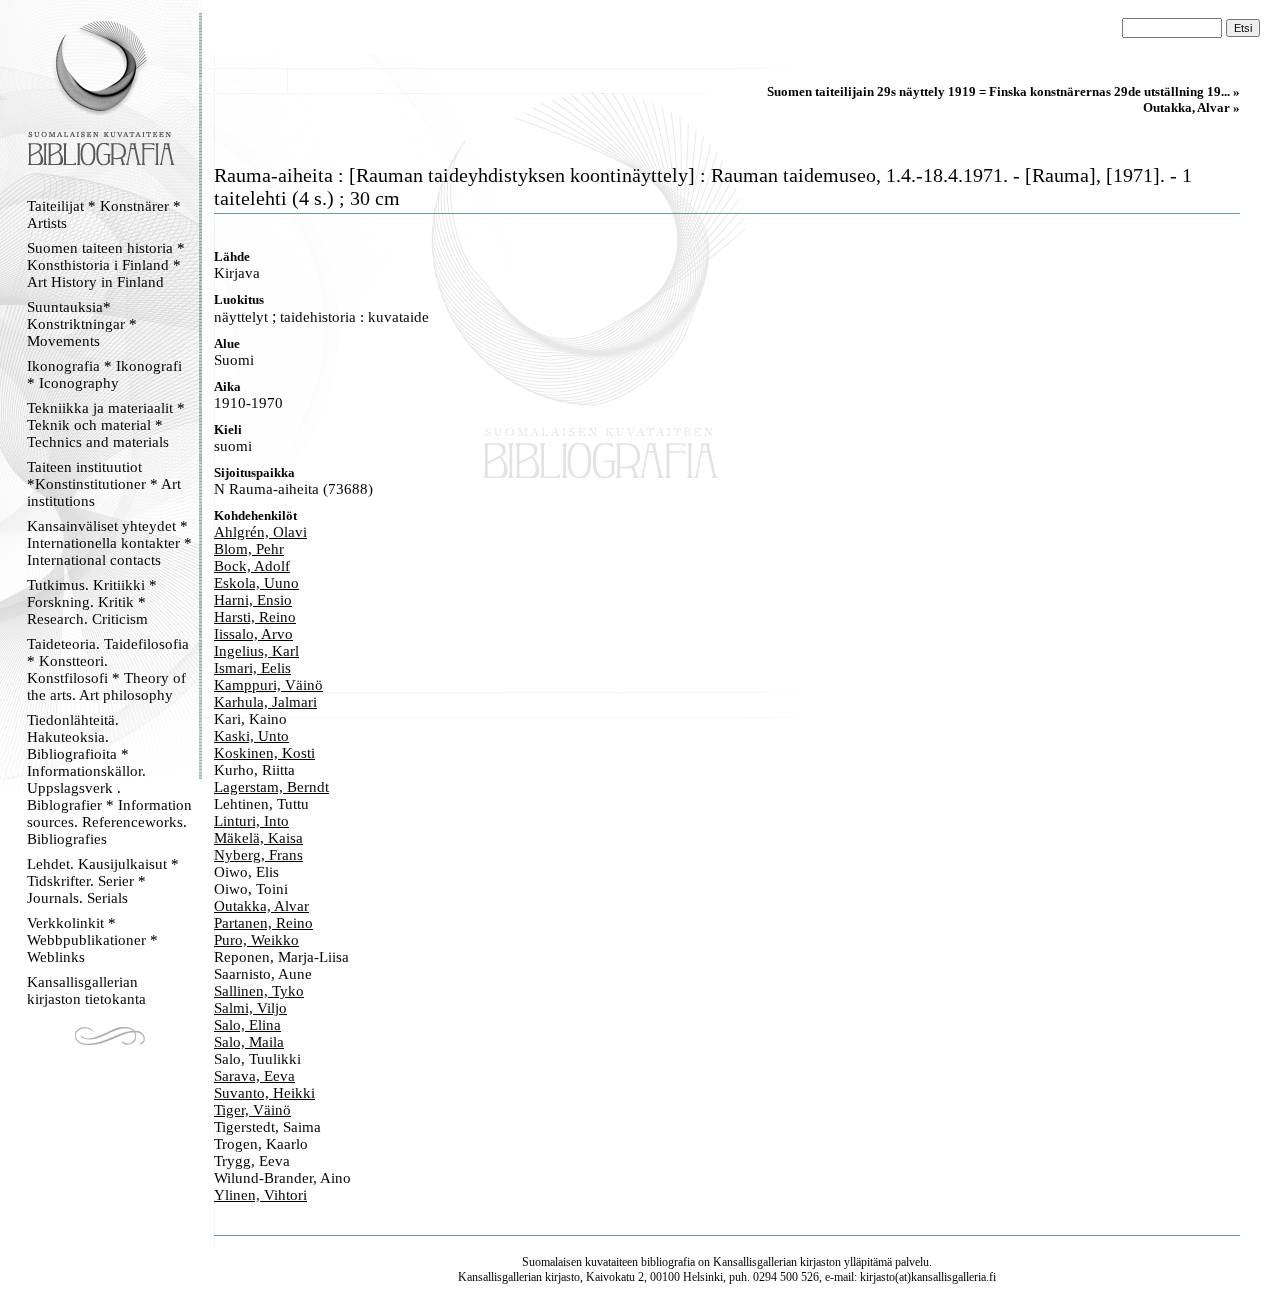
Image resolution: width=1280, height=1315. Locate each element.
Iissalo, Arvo (253, 634)
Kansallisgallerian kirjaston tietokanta (86, 990)
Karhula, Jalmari (265, 702)
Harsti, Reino (255, 617)
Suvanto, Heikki (264, 1093)
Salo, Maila (249, 1042)
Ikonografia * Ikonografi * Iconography (104, 374)
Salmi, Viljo (250, 1008)
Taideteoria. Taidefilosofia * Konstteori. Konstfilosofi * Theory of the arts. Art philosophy (108, 669)
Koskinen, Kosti (264, 753)
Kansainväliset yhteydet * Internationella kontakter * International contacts (109, 543)
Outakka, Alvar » (1191, 107)
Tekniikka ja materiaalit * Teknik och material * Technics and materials (106, 425)
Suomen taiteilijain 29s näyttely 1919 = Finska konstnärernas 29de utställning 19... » (1003, 91)
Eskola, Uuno (256, 583)
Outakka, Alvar (261, 906)
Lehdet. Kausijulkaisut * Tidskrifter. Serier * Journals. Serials (103, 881)
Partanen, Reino (263, 923)
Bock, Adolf (252, 566)
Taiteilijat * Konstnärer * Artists (104, 214)
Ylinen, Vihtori (260, 1195)
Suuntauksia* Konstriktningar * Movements (82, 324)
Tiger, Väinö (252, 1110)
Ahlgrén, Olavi (260, 532)
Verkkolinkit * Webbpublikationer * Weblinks (92, 940)
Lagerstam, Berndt (271, 787)
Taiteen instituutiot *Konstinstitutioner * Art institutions (104, 484)
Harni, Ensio (253, 600)
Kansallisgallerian (755, 1262)
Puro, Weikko (256, 940)
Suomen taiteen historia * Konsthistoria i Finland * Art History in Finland (106, 265)
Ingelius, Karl (256, 651)
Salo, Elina (247, 1025)
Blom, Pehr (249, 549)
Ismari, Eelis (252, 668)
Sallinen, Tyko (259, 991)
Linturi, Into (251, 821)
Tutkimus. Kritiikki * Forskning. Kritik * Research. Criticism (92, 602)
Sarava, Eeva (254, 1076)
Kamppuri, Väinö (268, 685)
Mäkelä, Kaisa (258, 838)
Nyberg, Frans (258, 855)
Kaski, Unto (251, 736)
